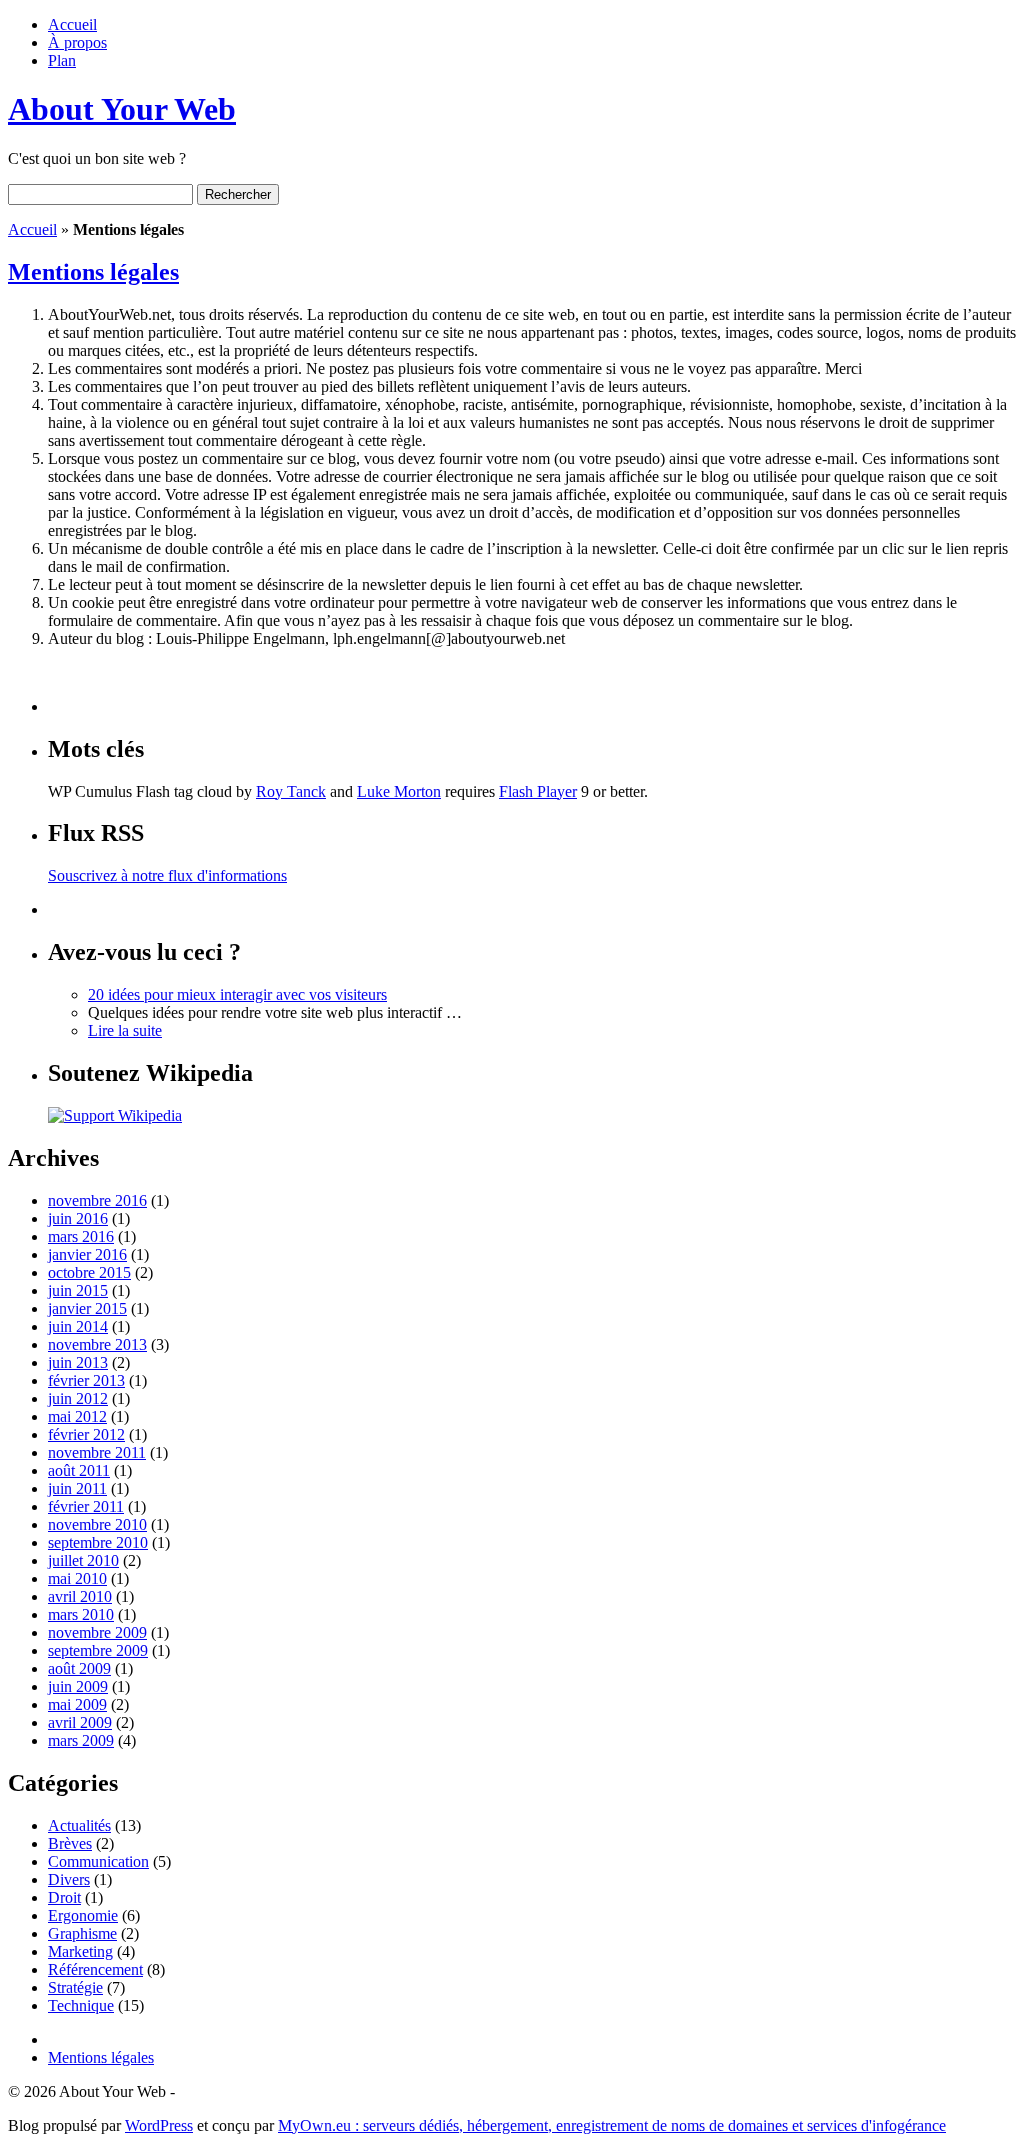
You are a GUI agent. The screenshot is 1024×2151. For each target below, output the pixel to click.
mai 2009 (77, 1704)
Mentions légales (93, 272)
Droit (64, 1897)
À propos (77, 42)
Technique (81, 2005)
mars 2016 (81, 1236)
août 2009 (79, 1668)
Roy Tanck (291, 791)
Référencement (95, 1969)
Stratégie (75, 1987)
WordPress (159, 2125)
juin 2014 (78, 1326)
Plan (62, 60)
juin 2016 (78, 1218)
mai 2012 (77, 1416)
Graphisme (82, 1933)
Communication (98, 1861)
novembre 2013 (97, 1344)
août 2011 (79, 1470)
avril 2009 (80, 1722)
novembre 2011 (97, 1452)
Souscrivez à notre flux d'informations (167, 875)
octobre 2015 (89, 1272)
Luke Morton (399, 791)
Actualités (79, 1825)
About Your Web (122, 109)
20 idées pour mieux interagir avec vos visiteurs (237, 994)
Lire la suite (125, 1030)
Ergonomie (83, 1915)
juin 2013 (78, 1362)
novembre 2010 (97, 1524)
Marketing (80, 1951)
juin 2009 (78, 1686)
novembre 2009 (97, 1632)
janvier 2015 (87, 1308)
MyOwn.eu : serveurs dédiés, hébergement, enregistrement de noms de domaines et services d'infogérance (612, 2125)
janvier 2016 (87, 1254)
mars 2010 (81, 1614)
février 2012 (86, 1434)
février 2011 (86, 1506)
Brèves (70, 1843)
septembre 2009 (98, 1650)
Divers (69, 1879)
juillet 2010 (83, 1560)
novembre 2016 (97, 1200)
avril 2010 (80, 1596)
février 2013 (86, 1380)
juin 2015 (78, 1290)
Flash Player (538, 791)
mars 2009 (81, 1740)
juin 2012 (78, 1398)
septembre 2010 (98, 1542)
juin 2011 (77, 1488)
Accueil (72, 24)
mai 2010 (77, 1578)
